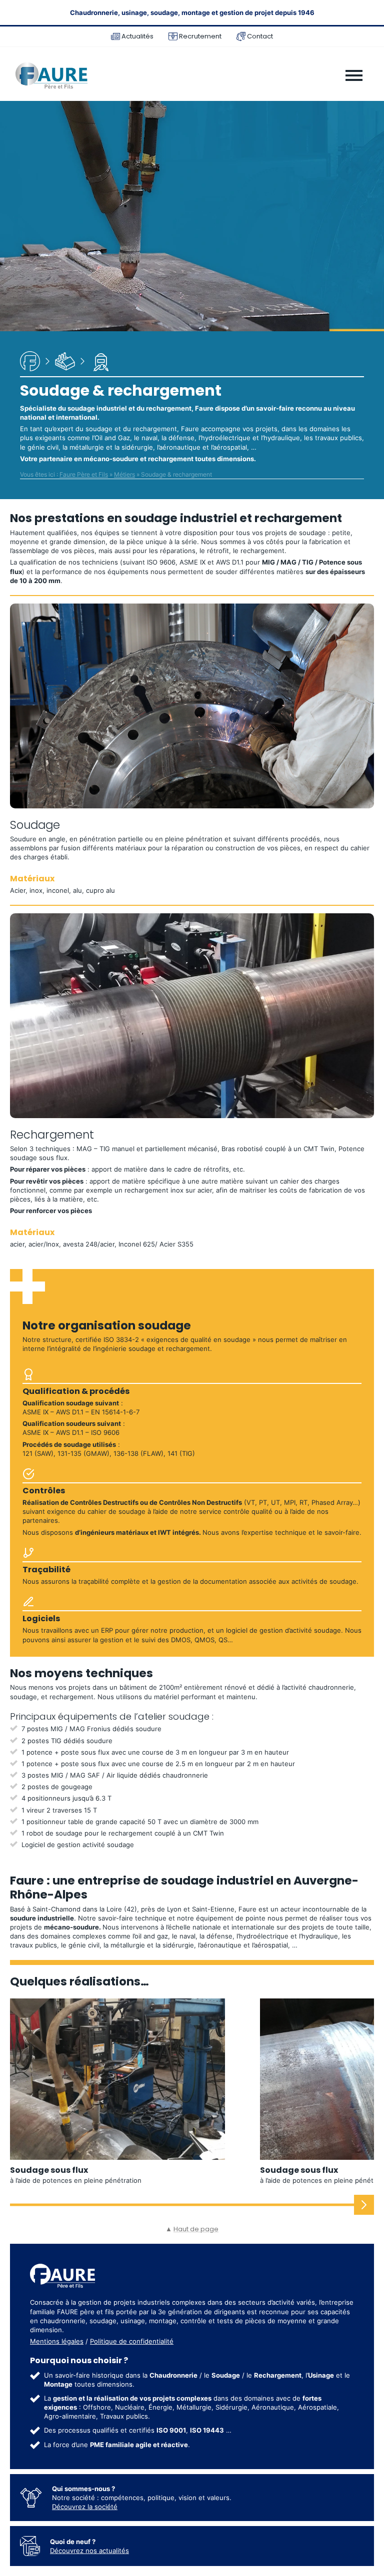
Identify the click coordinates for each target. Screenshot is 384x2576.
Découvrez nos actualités (89, 2551)
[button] (364, 2205)
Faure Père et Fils (84, 475)
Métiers (124, 475)
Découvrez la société (85, 2507)
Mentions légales (57, 2341)
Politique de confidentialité (132, 2341)
